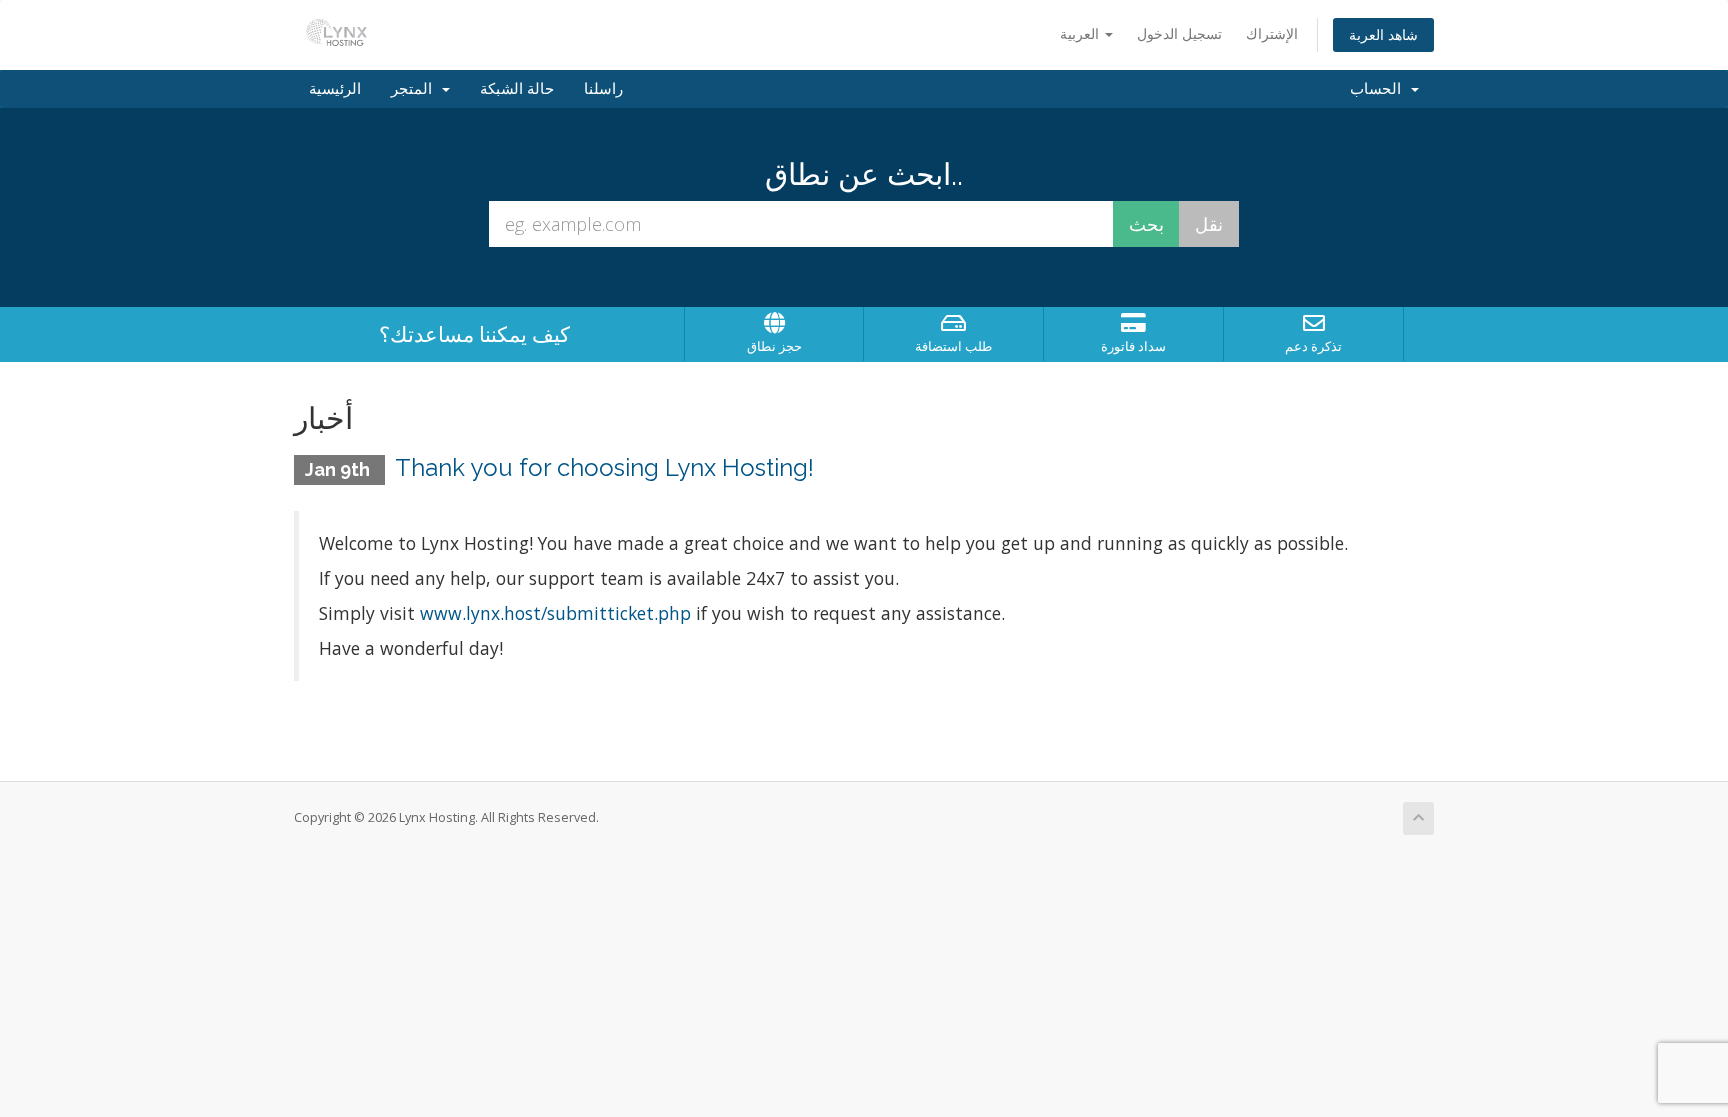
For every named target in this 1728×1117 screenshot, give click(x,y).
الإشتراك (1272, 33)
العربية (1081, 33)
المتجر (415, 89)
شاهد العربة (1383, 34)
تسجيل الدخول (1179, 33)
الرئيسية (335, 89)
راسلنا (603, 89)
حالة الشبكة (517, 89)
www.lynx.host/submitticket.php (555, 613)
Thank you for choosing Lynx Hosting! (604, 467)
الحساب (1379, 89)
